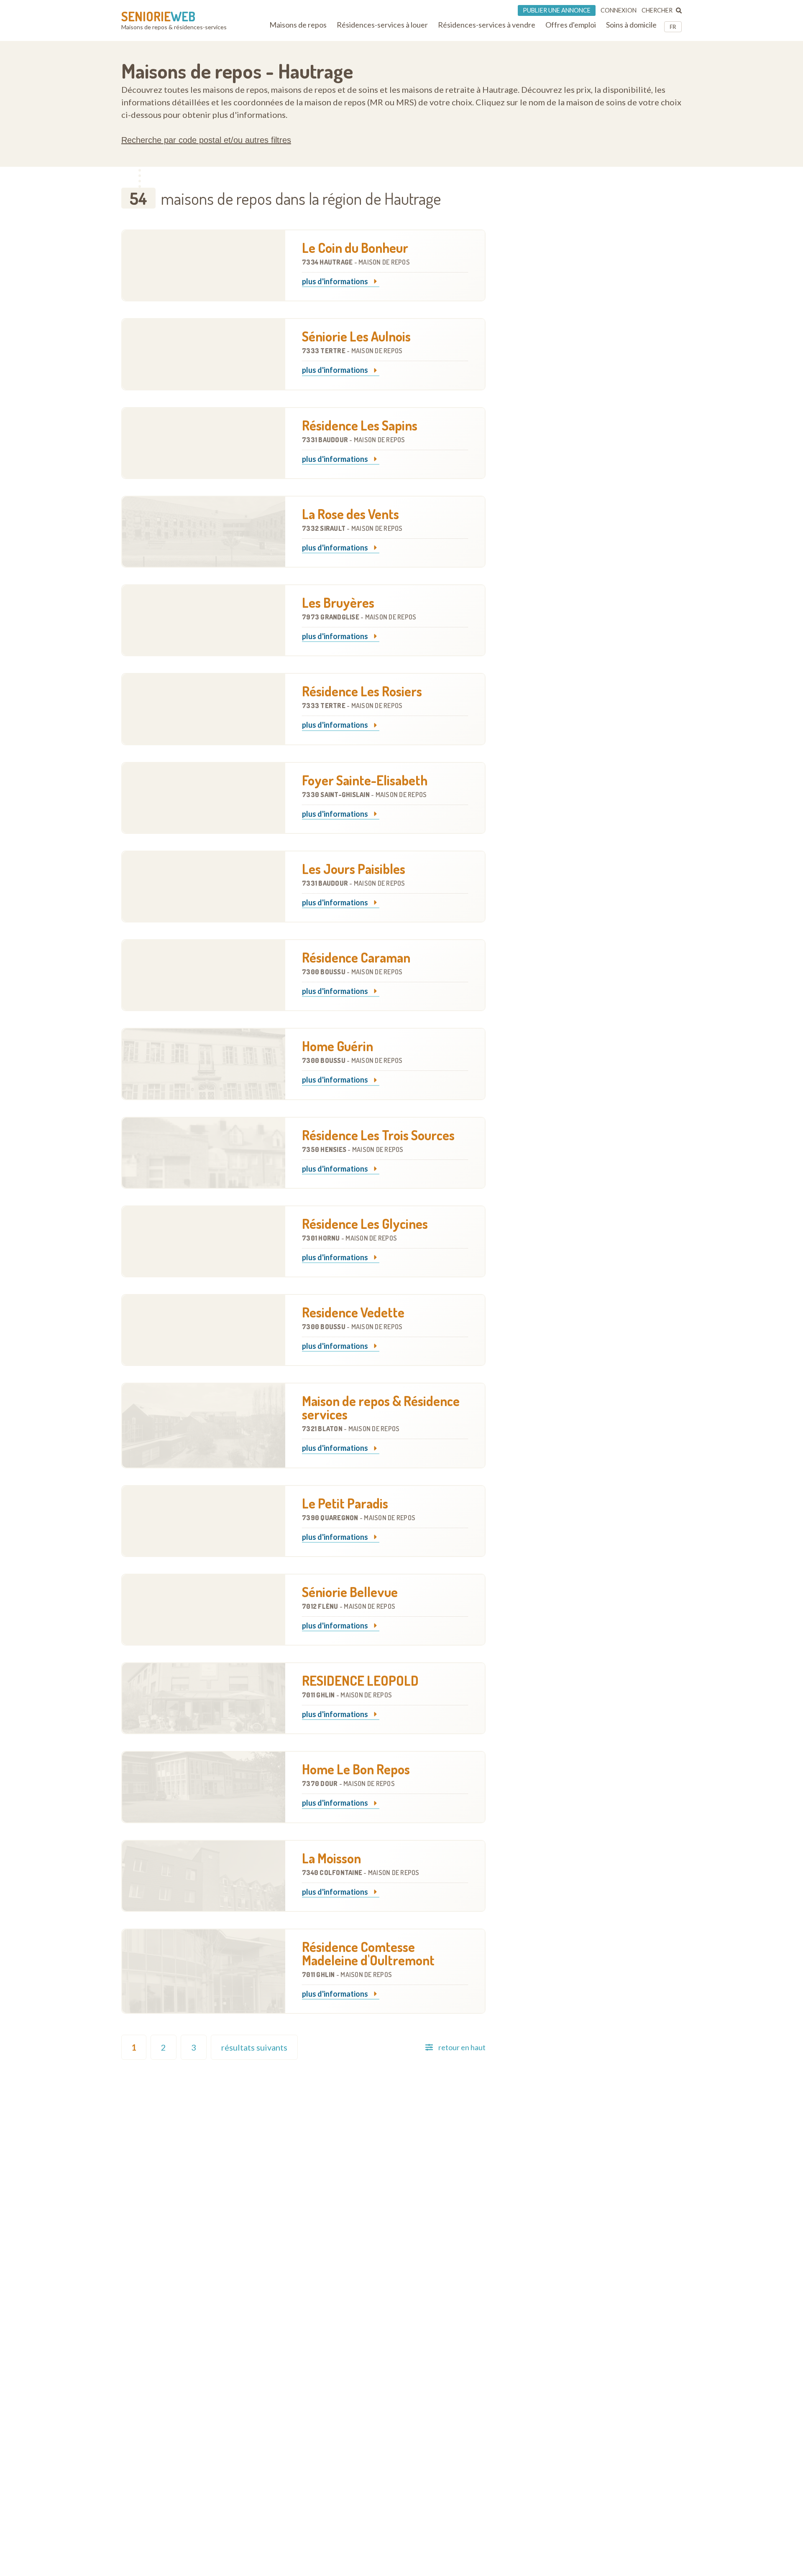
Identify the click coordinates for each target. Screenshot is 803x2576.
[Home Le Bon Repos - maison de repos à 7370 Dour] (204, 1787)
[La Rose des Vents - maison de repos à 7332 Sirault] (204, 532)
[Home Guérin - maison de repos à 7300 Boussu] (204, 1064)
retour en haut (462, 2047)
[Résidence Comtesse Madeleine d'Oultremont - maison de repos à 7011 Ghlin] (204, 1971)
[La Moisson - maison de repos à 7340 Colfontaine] (204, 1876)
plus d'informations (336, 282)
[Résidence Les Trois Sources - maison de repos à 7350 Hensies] (204, 1153)
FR (673, 27)
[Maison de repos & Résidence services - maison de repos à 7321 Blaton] (204, 1425)
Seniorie (158, 16)
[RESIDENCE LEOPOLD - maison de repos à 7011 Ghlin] (204, 1698)
